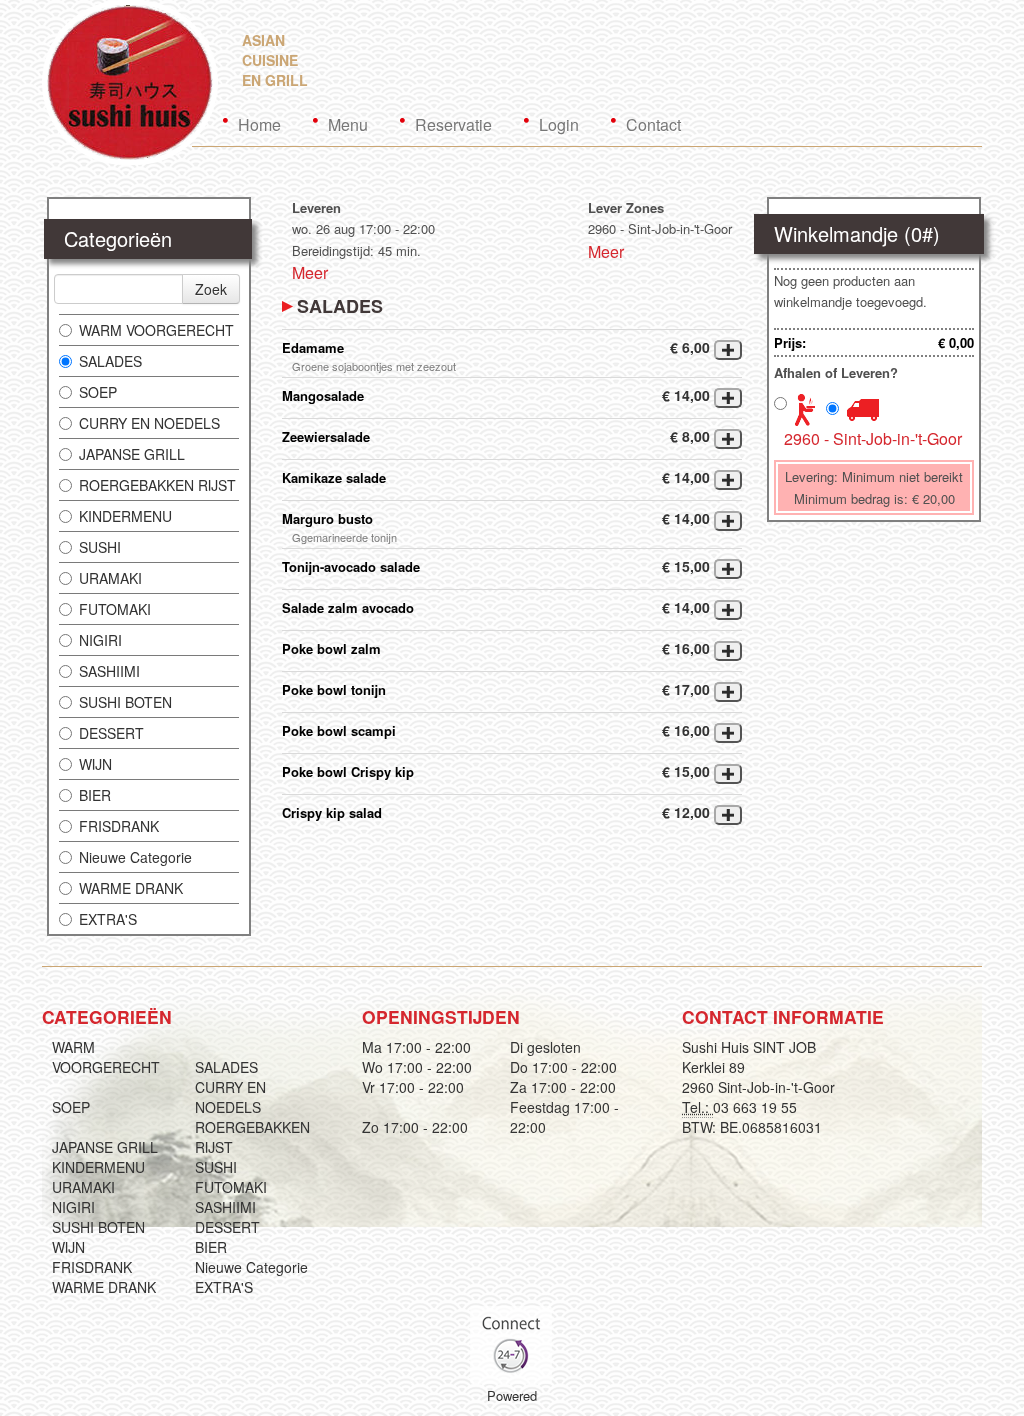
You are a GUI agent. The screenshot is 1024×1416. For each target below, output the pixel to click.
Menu (348, 124)
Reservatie (453, 124)
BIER (95, 795)
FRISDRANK (119, 826)
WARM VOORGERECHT (156, 330)
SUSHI (100, 547)
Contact (653, 124)
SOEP (98, 392)
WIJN (95, 764)
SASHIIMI (109, 671)
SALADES (110, 361)
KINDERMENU (125, 516)
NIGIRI (100, 640)
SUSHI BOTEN (125, 702)
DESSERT (111, 733)
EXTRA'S (108, 919)
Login (559, 124)
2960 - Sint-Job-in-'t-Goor (873, 438)
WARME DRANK (131, 888)
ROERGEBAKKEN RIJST (157, 485)
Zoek (211, 289)
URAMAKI (110, 578)
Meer (310, 272)
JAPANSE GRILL (132, 454)
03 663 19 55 (755, 1107)
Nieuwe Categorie (135, 857)
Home (259, 124)
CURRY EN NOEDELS (149, 423)
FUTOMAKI (115, 609)
